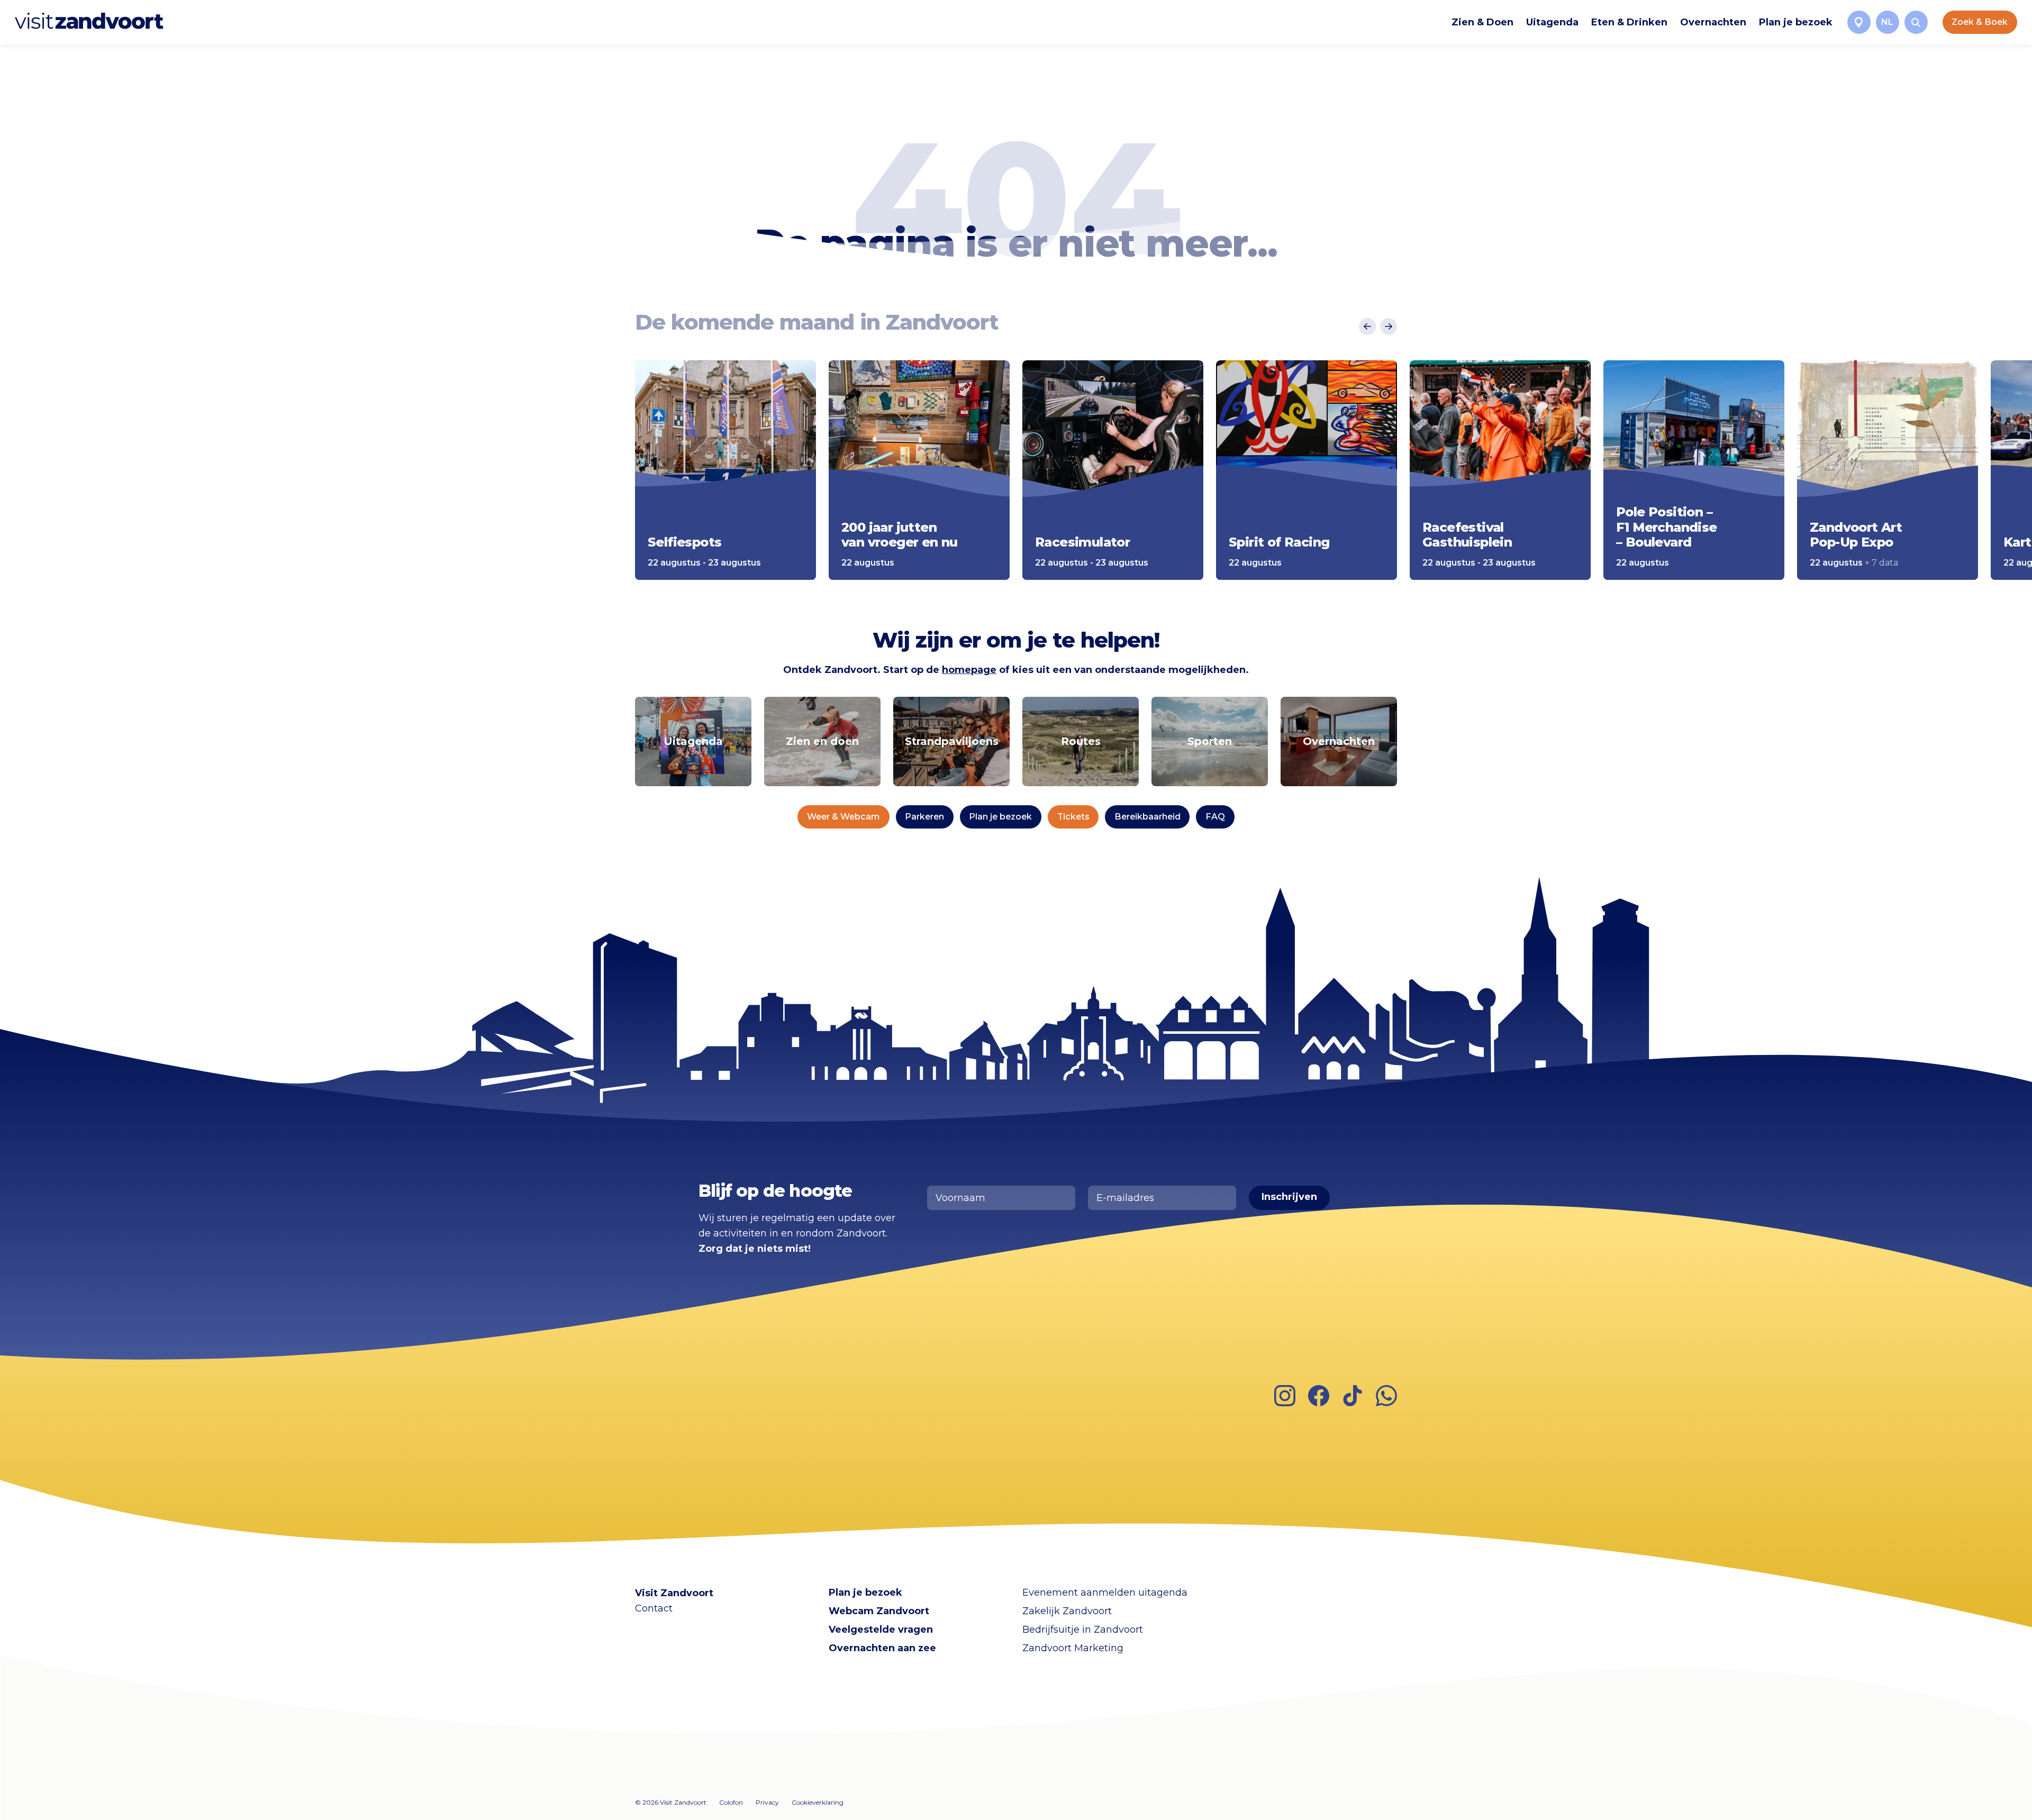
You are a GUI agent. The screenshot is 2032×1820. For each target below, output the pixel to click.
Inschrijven (1289, 1197)
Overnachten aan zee (882, 1648)
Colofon (731, 1802)
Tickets (1073, 817)
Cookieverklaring (818, 1802)
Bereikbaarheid (1147, 817)
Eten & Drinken (1629, 22)
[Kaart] (1859, 22)
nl (1887, 22)
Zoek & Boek (1980, 22)
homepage (969, 670)
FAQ (1215, 817)
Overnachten (1713, 22)
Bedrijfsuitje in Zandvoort (1083, 1630)
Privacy (767, 1802)
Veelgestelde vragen (881, 1630)
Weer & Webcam (843, 817)
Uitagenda (1552, 22)
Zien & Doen (1482, 22)
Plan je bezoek (1796, 22)
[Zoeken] (1916, 22)
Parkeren (924, 817)
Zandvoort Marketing (1073, 1648)
